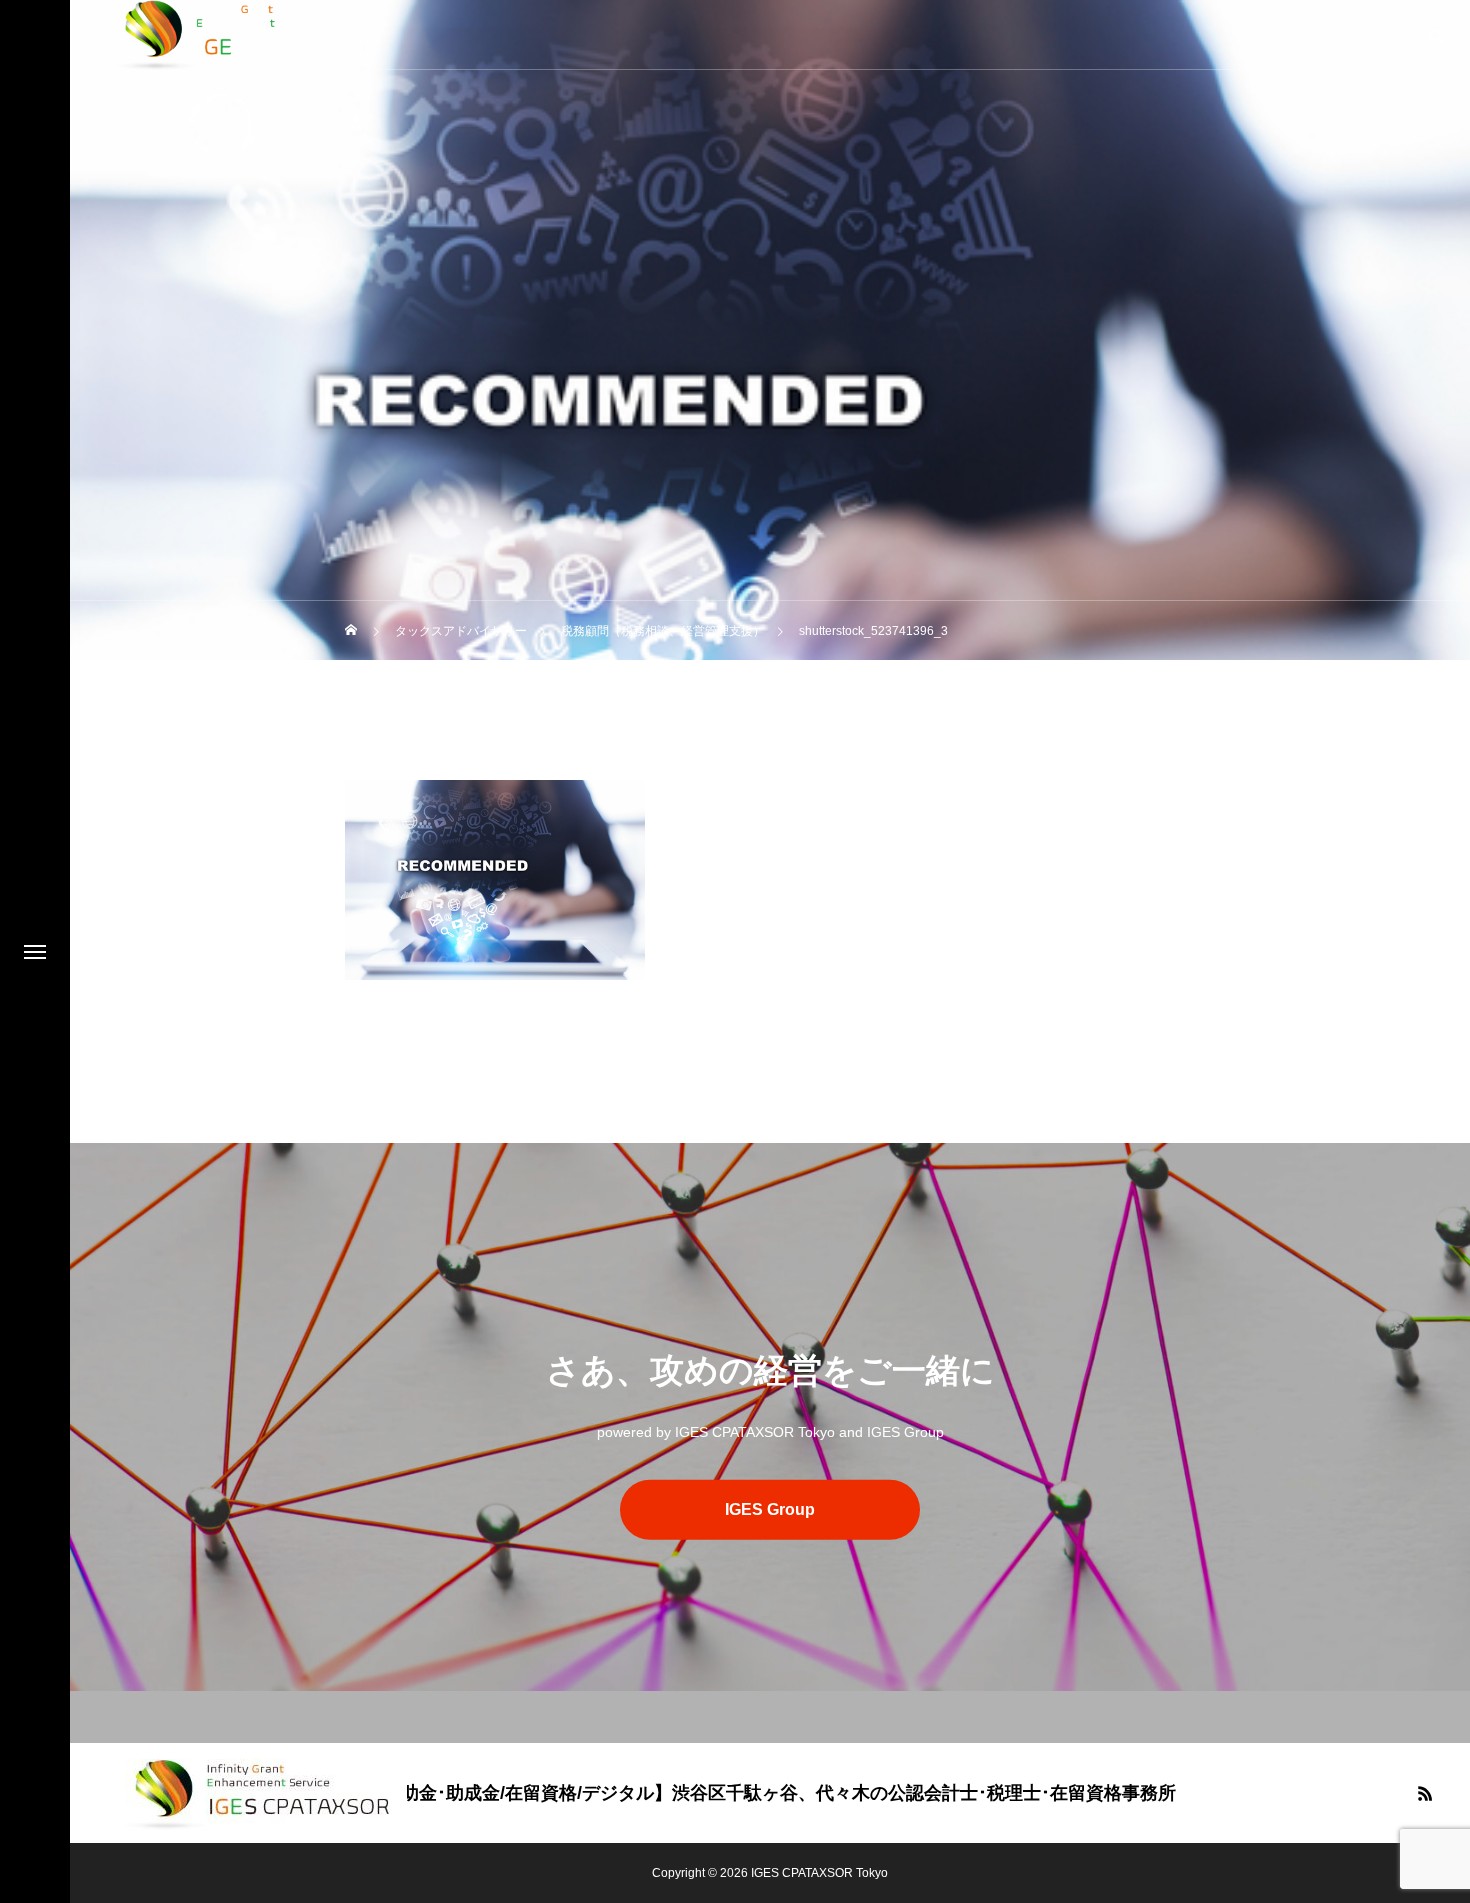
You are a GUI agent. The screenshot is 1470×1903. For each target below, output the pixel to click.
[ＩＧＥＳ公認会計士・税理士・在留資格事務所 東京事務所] (258, 1793)
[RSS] (1425, 1793)
